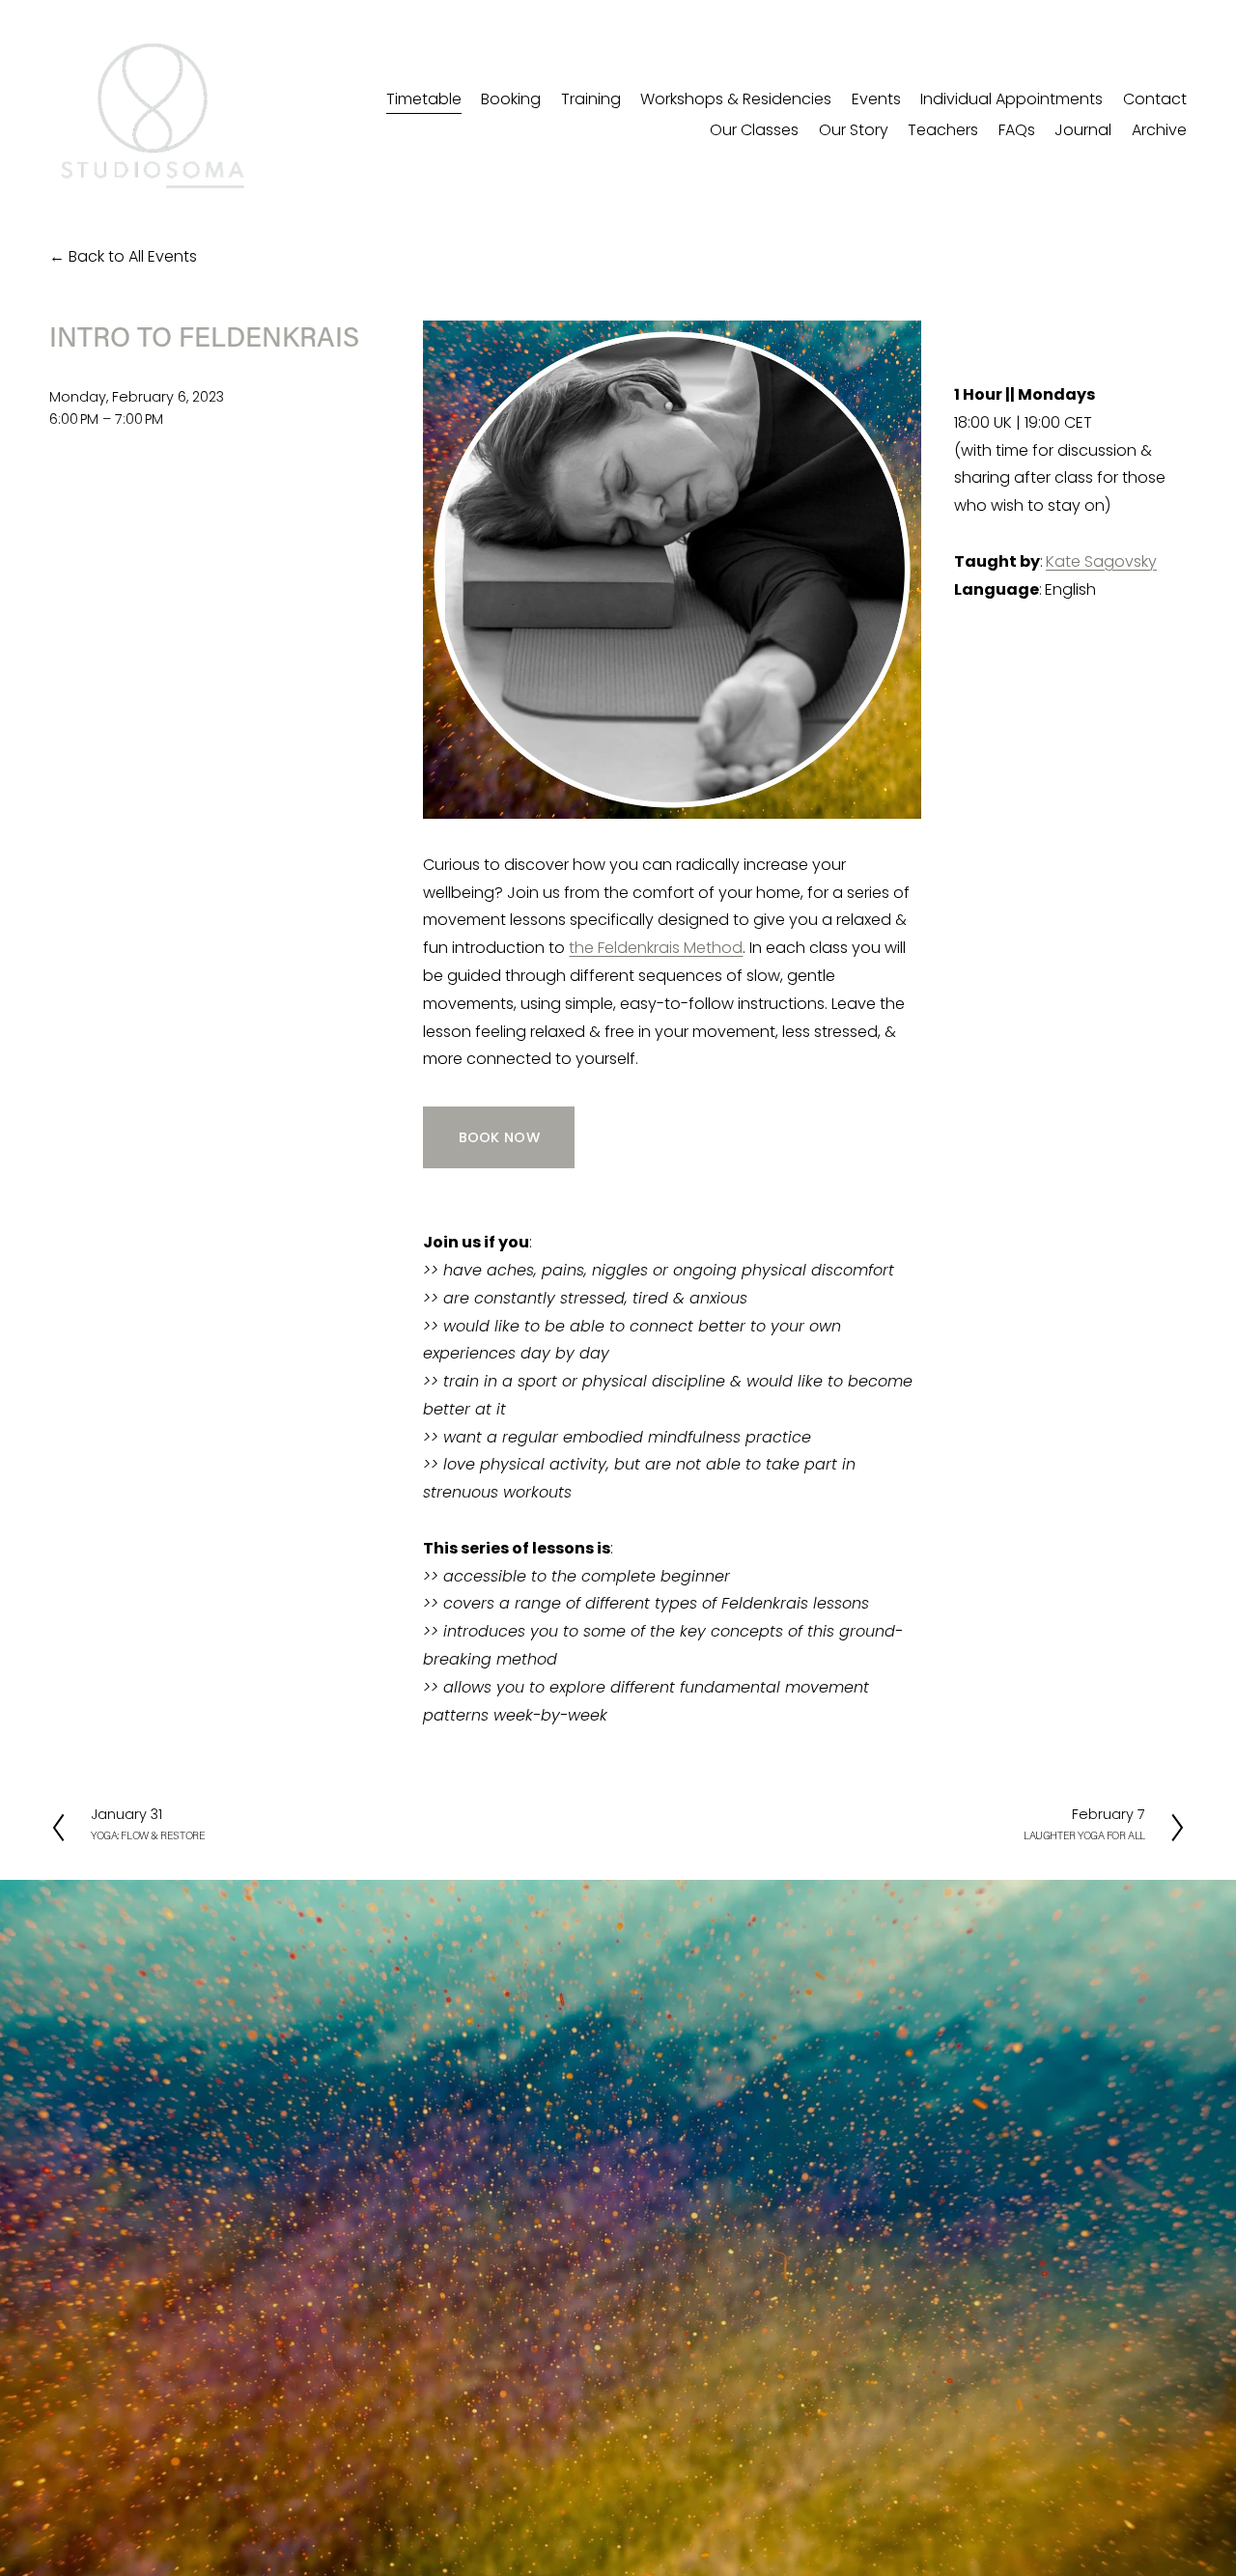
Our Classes (754, 130)
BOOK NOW (499, 1137)
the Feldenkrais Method (656, 948)
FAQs (1017, 130)
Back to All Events (133, 256)
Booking (511, 99)
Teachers (943, 130)
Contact (1155, 99)
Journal (1083, 130)
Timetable (424, 99)
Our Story (854, 130)
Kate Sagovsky (1101, 561)
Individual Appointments (1011, 99)
